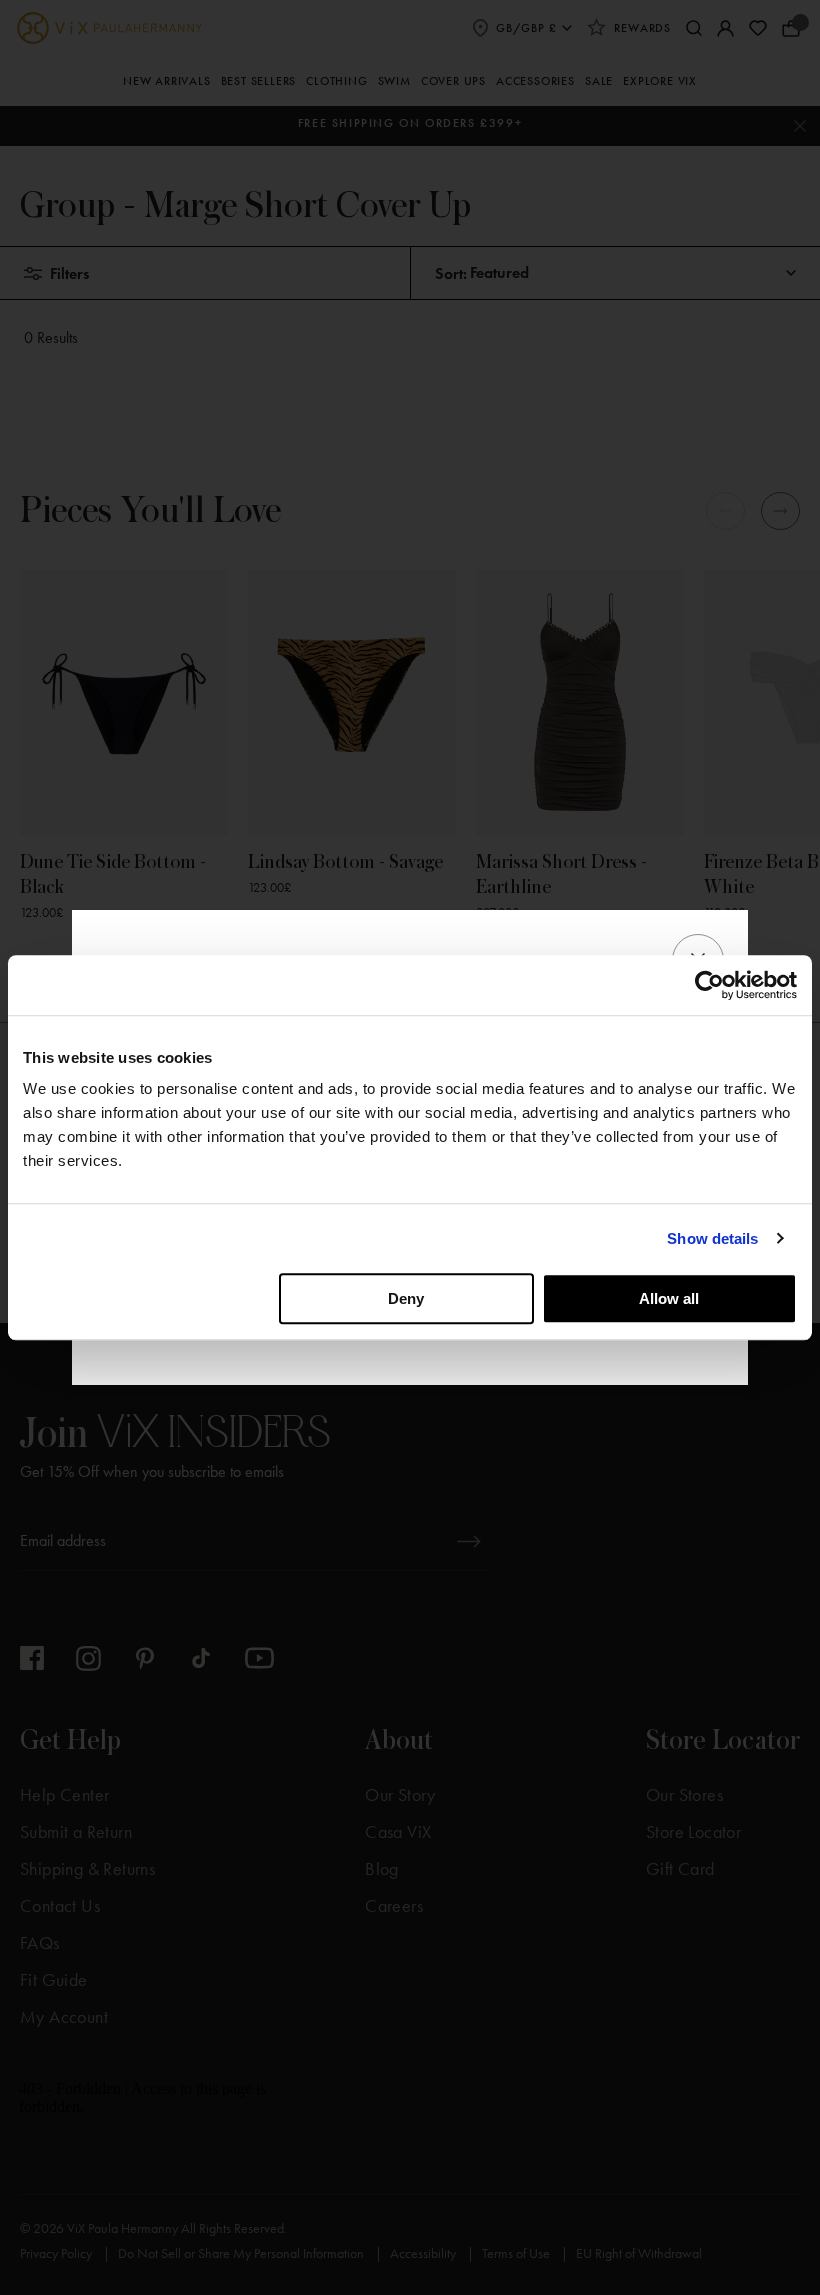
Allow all (669, 1298)
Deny (406, 1298)
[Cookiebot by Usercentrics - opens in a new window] (709, 985)
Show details (712, 1238)
